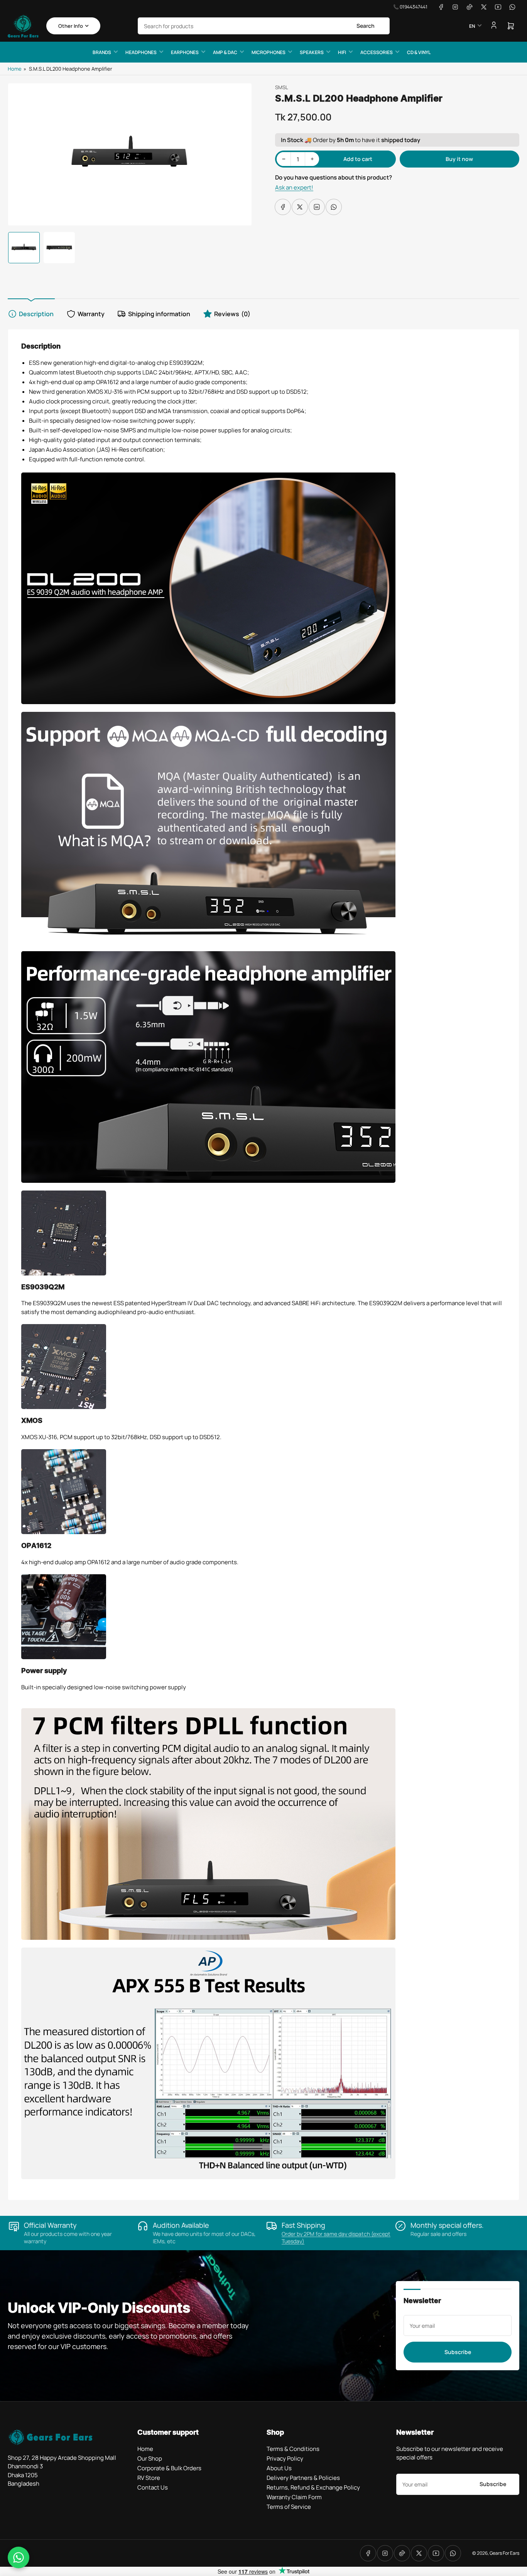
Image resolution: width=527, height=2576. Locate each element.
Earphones (185, 52)
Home (15, 69)
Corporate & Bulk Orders (169, 2468)
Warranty (91, 314)
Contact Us (153, 2487)
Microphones (269, 52)
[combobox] (264, 26)
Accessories (377, 52)
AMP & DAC (225, 52)
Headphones (141, 52)
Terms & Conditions (293, 2449)
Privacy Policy (285, 2458)
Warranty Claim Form (294, 2497)
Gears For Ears (504, 2553)
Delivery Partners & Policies (303, 2478)
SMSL (282, 87)
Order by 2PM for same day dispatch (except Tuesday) (336, 2237)
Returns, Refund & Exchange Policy (313, 2487)
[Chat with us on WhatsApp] (19, 2557)
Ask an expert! (294, 187)
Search (366, 26)
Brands (102, 52)
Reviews (232, 314)
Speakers (312, 52)
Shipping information (159, 314)
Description (36, 314)
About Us (279, 2468)
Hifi (342, 52)
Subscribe (458, 2352)
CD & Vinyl (419, 52)
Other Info (71, 26)
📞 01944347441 (410, 7)
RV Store (149, 2478)
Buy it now (459, 159)
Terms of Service (289, 2507)
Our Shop (150, 2458)
